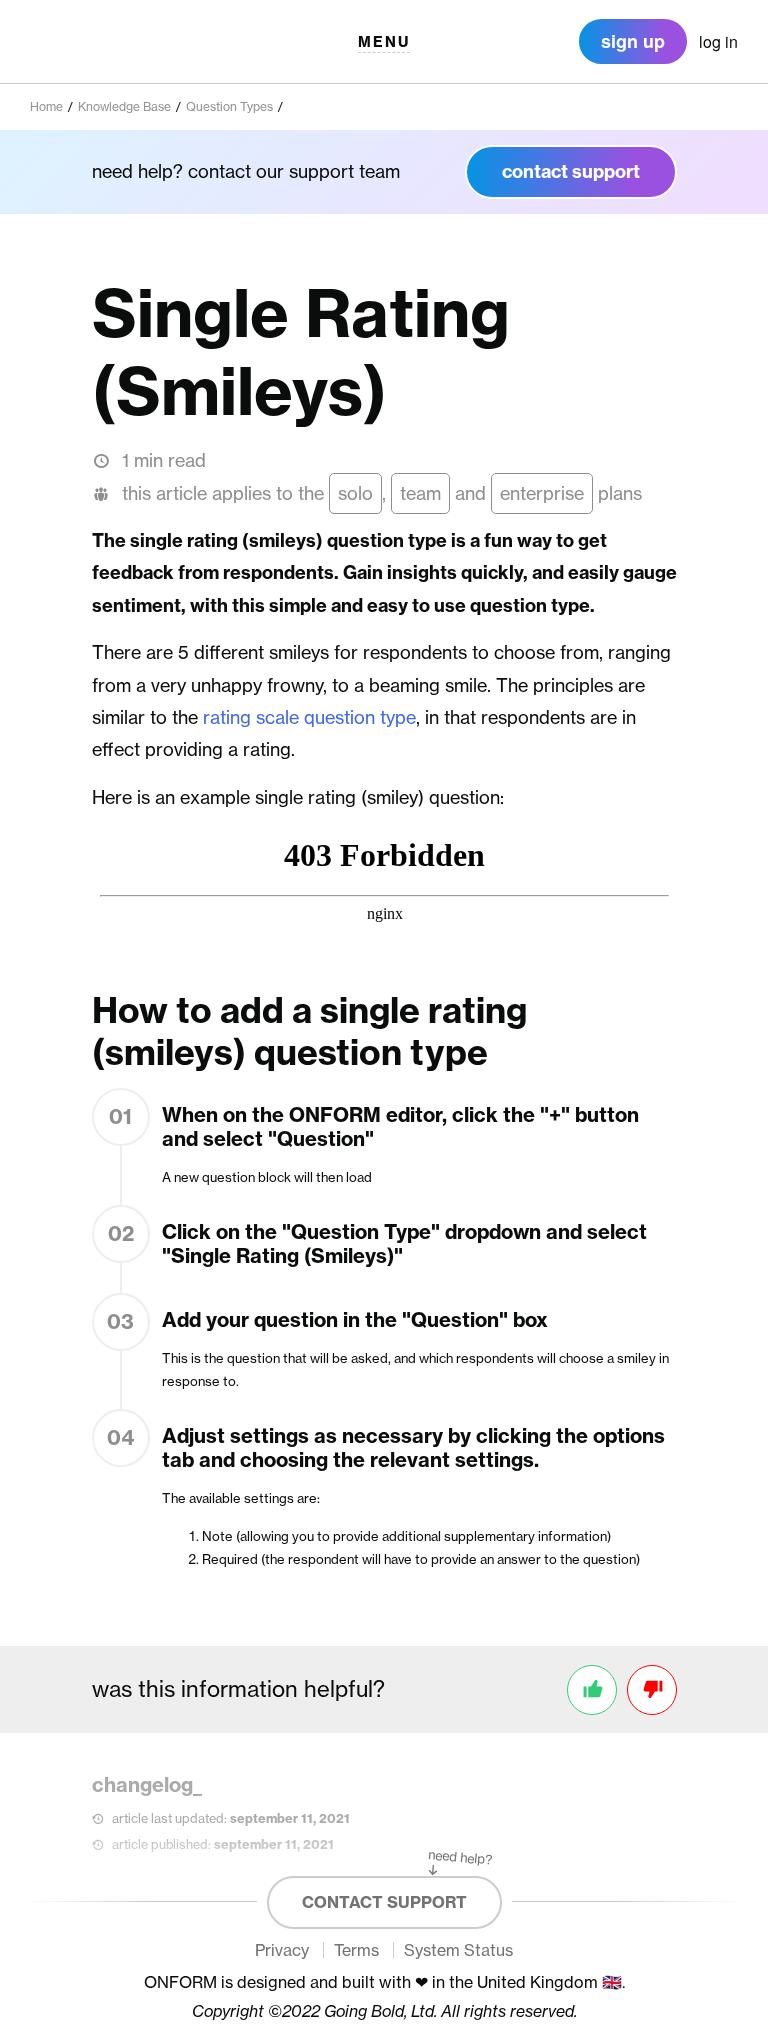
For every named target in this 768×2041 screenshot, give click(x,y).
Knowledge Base (124, 106)
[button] (384, 41)
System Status (458, 1950)
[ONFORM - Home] (100, 41)
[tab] (718, 42)
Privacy (282, 1950)
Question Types (229, 106)
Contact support (384, 1902)
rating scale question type (309, 717)
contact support (571, 171)
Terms (356, 1950)
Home (46, 106)
